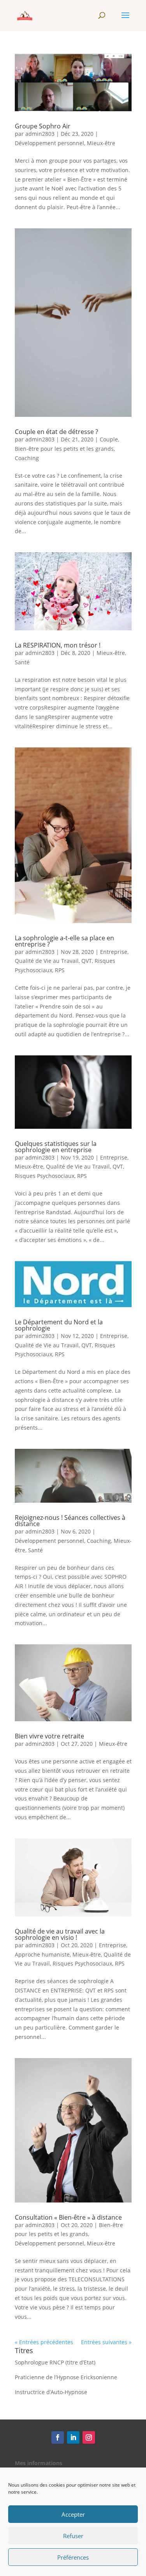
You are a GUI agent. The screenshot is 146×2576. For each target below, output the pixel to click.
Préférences (73, 2557)
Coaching (27, 458)
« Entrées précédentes (44, 2342)
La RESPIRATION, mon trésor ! (58, 645)
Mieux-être (101, 143)
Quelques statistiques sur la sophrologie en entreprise (56, 1147)
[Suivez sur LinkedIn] (73, 2437)
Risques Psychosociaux (45, 1176)
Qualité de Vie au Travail (47, 961)
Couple (109, 439)
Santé (22, 662)
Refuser (73, 2536)
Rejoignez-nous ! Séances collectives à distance (70, 1521)
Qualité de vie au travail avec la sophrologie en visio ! (60, 1934)
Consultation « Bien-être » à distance (68, 2217)
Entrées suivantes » (106, 2342)
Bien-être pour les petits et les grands (64, 449)
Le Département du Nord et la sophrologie (59, 1325)
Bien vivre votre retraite (49, 1736)
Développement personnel (49, 143)
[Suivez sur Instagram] (89, 2437)
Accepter (73, 2514)
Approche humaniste (42, 1954)
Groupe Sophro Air (43, 126)
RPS (60, 970)
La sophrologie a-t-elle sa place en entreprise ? (64, 941)
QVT (87, 961)
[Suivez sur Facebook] (58, 2437)
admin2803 (40, 134)
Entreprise (114, 952)
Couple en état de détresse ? (56, 432)
